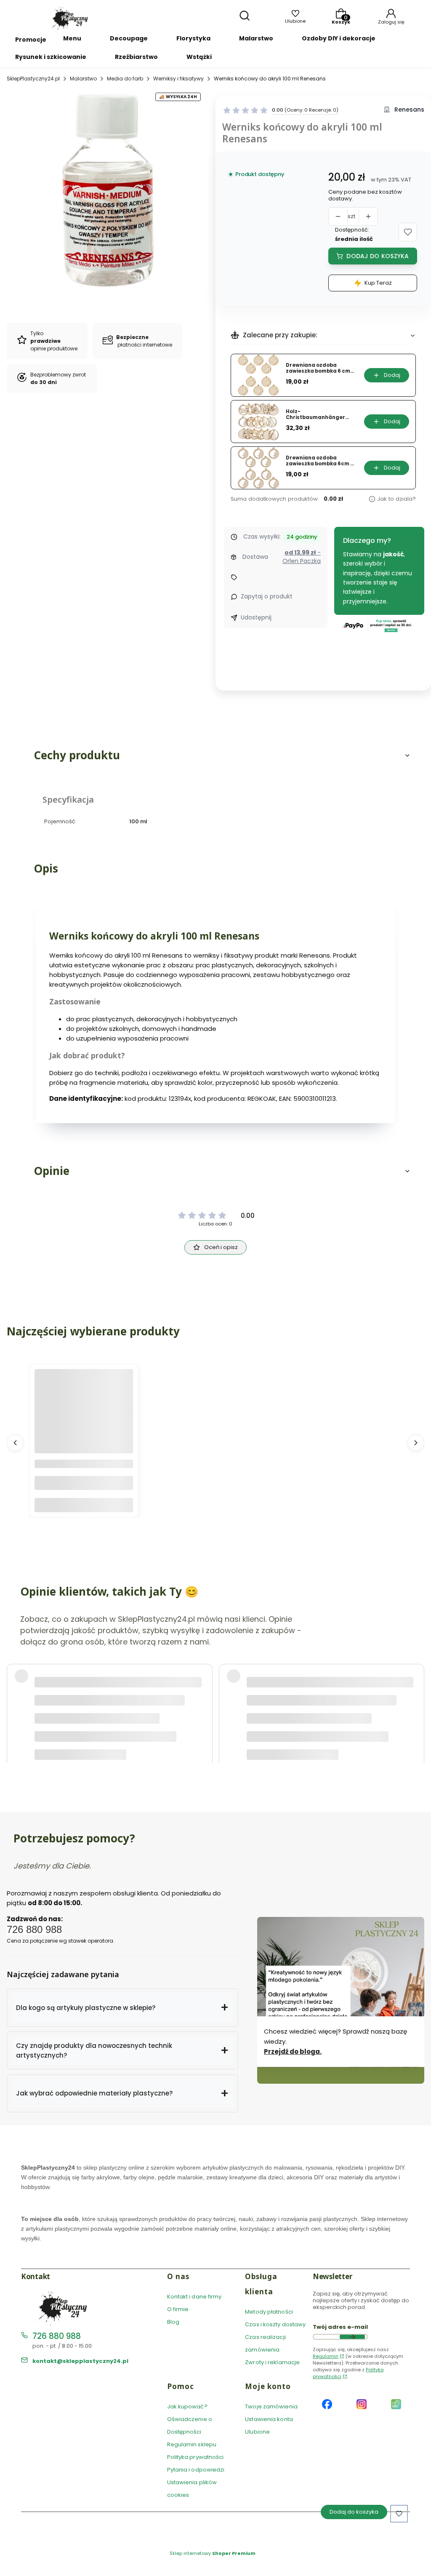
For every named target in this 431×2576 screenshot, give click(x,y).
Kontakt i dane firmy (194, 2297)
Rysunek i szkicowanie (51, 57)
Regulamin (326, 2356)
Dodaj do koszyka (378, 256)
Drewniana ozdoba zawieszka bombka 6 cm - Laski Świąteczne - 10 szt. (320, 368)
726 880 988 (57, 2336)
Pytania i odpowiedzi (196, 2470)
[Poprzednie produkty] (15, 1443)
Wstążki (199, 57)
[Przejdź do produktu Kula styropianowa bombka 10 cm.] (84, 1419)
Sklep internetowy (213, 2553)
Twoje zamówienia (271, 2406)
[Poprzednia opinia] (15, 1697)
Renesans (409, 110)
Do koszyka (84, 1505)
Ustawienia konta (269, 2419)
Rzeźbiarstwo (136, 57)
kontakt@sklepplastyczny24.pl (80, 2361)
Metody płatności (269, 2312)
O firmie (178, 2309)
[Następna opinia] (416, 1697)
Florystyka (193, 38)
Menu (72, 38)
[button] (408, 232)
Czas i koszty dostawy (275, 2324)
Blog (173, 2322)
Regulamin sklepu (192, 2444)
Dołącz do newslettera (352, 2337)
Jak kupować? (187, 2406)
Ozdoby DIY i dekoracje (339, 38)
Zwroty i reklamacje (272, 2362)
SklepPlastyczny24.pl (33, 79)
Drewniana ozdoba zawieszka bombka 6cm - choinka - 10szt (319, 461)
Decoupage (129, 38)
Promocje (31, 40)
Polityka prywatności (196, 2457)
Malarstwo (256, 38)
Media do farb (125, 79)
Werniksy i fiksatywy (178, 79)
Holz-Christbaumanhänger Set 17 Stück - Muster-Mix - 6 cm (319, 415)
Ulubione (257, 2432)
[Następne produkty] (416, 1443)
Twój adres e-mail (340, 2327)
